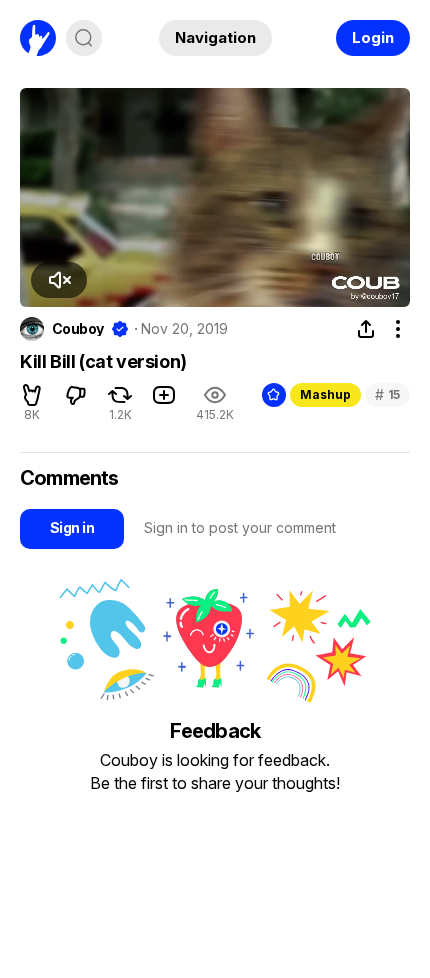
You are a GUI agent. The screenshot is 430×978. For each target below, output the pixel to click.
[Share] (366, 329)
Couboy (78, 329)
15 (387, 394)
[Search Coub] (84, 38)
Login (373, 37)
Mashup (325, 394)
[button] (59, 280)
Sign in (72, 527)
